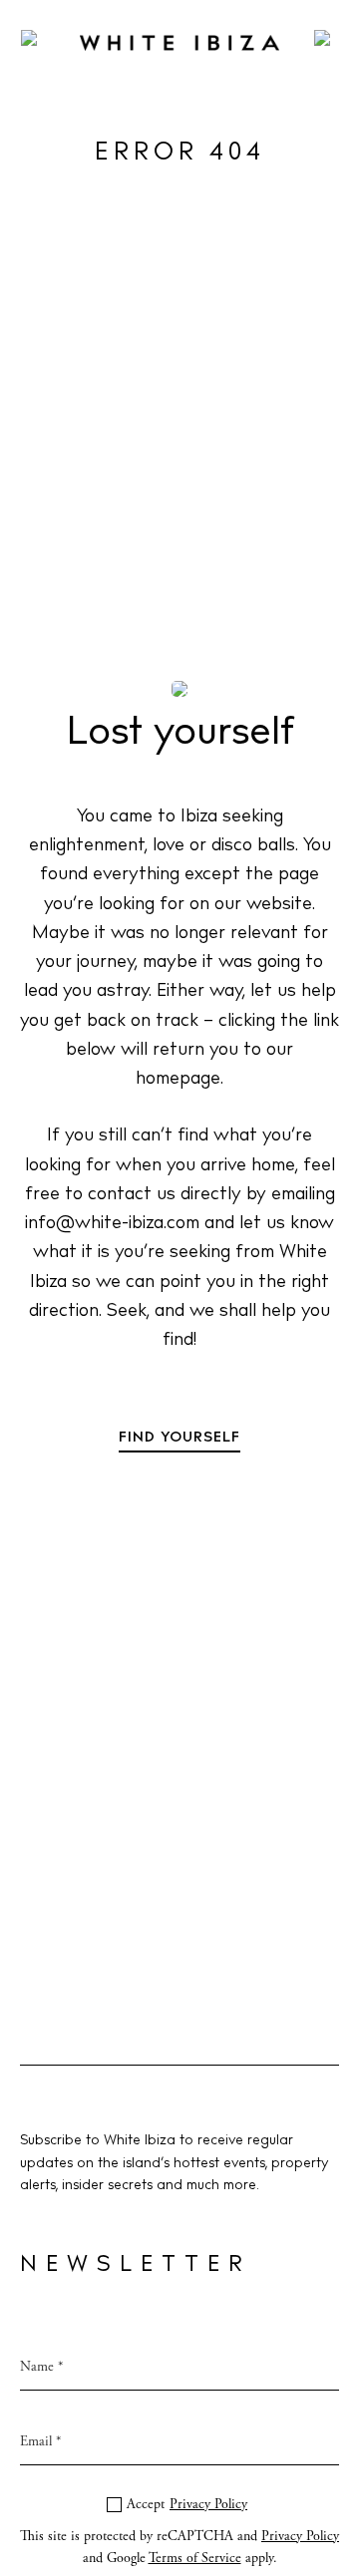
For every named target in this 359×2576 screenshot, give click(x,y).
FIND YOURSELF (179, 1438)
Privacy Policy (208, 2504)
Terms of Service (195, 2558)
